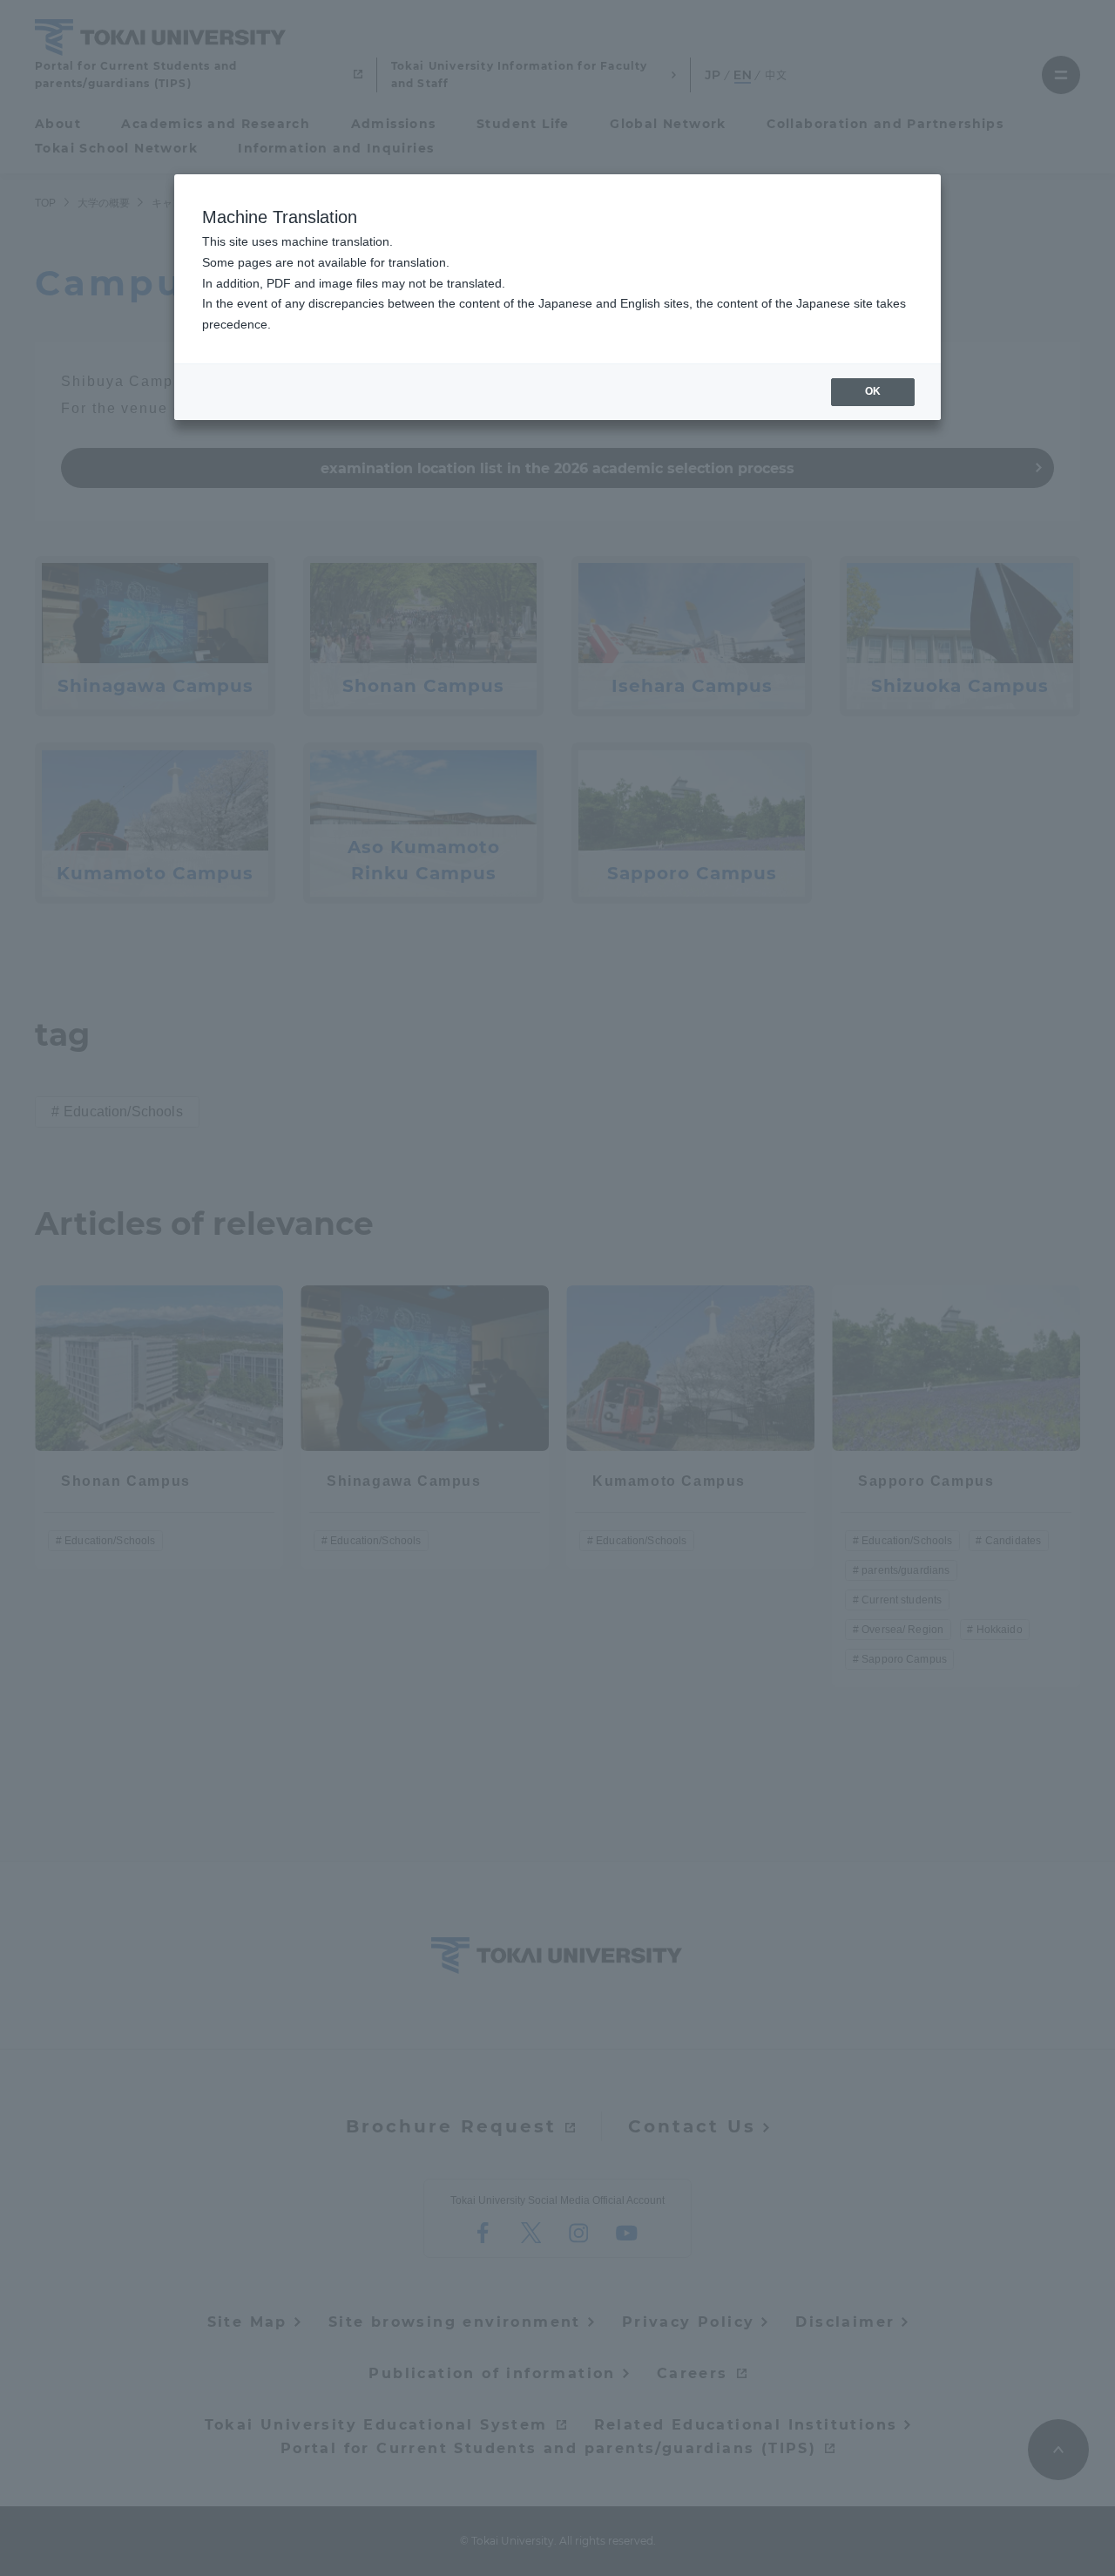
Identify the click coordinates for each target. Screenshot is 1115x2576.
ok (873, 391)
